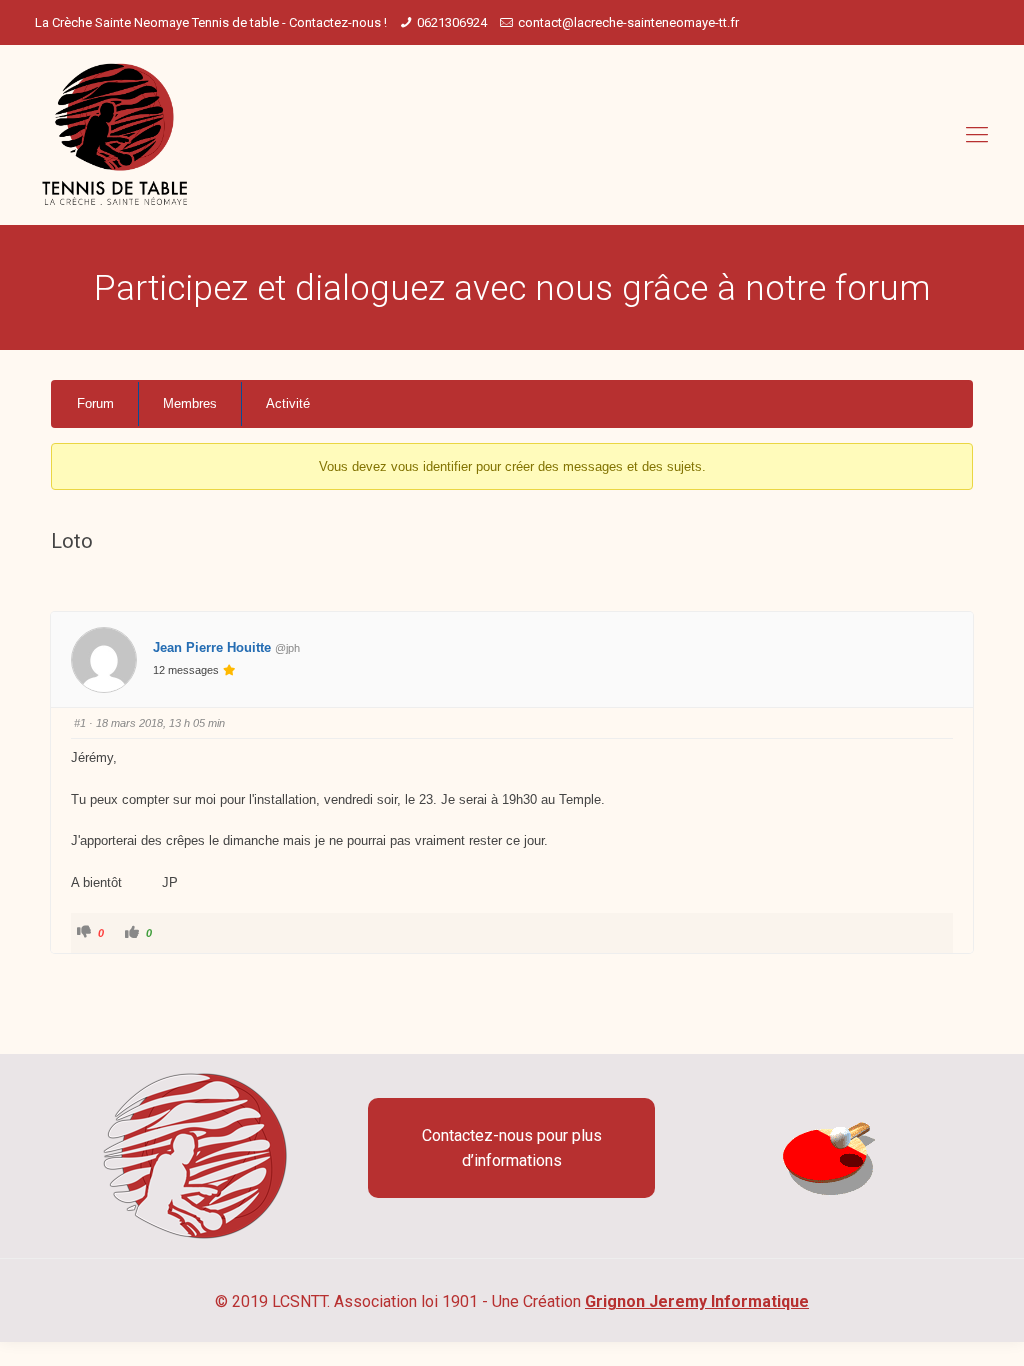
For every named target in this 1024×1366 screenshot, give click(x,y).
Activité (288, 403)
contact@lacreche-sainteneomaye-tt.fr (628, 22)
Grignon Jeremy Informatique (697, 1301)
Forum (95, 403)
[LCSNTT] (116, 135)
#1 (80, 723)
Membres (190, 403)
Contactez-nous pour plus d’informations (512, 1148)
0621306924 (452, 22)
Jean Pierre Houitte (212, 647)
